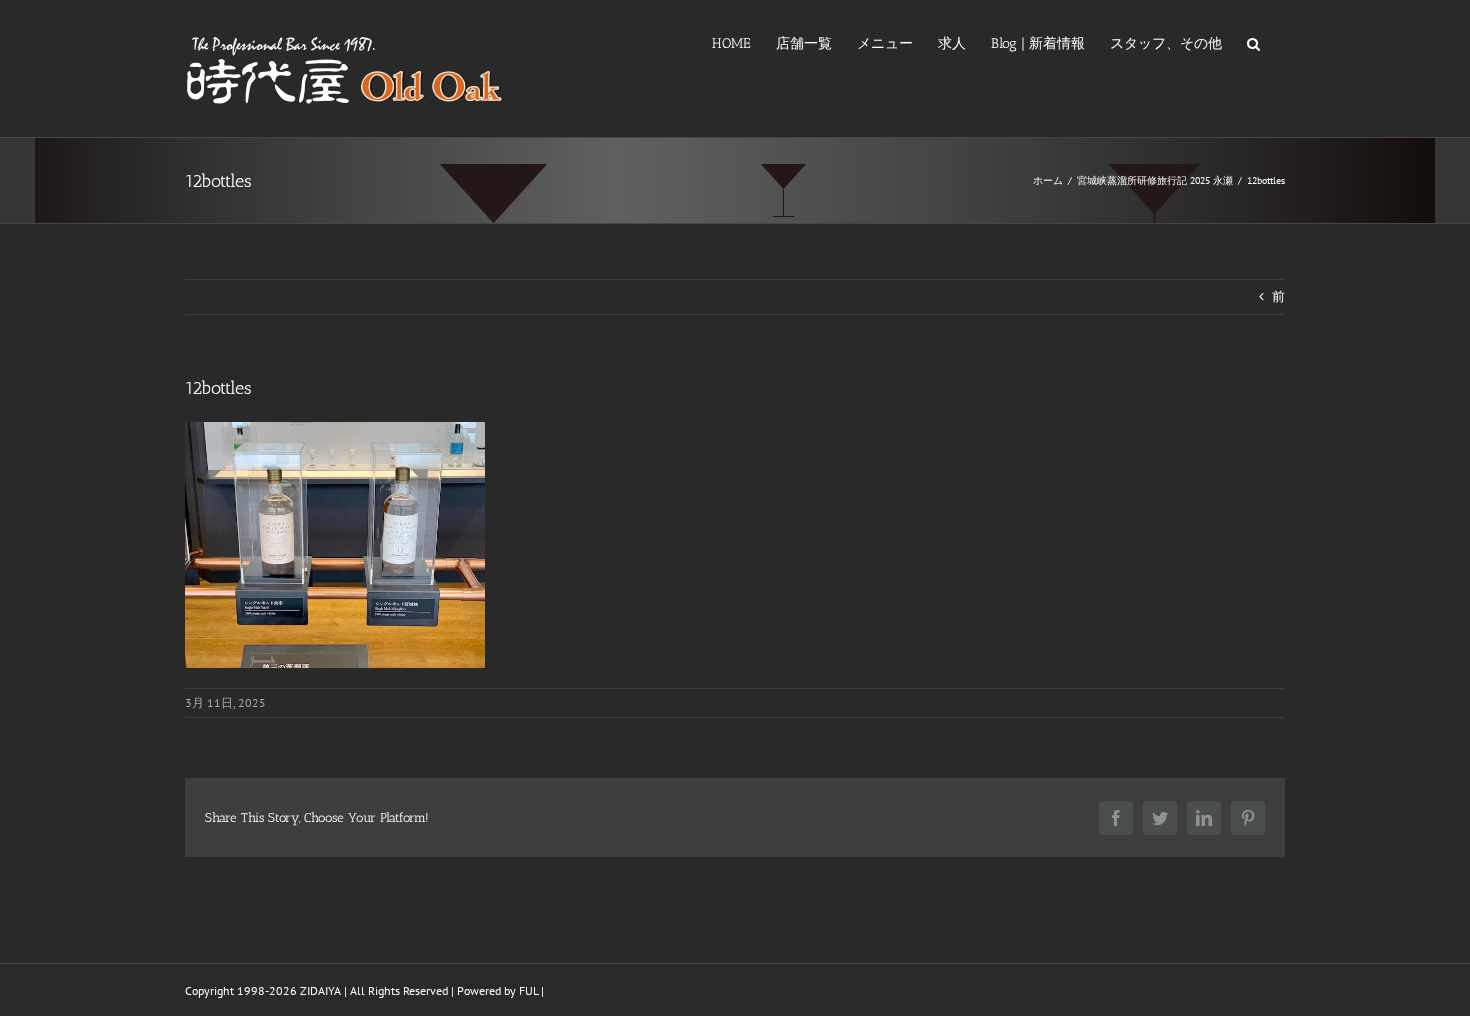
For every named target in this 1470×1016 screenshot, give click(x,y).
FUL (528, 990)
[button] (1253, 42)
